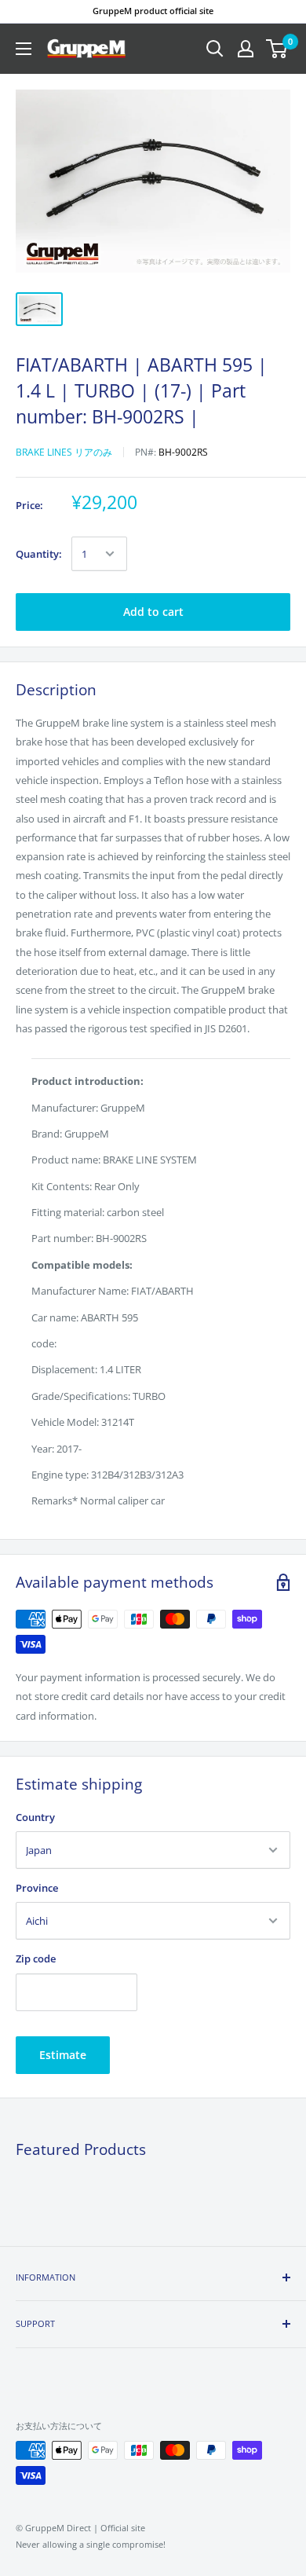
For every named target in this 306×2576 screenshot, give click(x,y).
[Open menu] (24, 49)
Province (37, 1888)
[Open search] (215, 49)
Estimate (63, 2055)
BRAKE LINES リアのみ (64, 452)
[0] (277, 49)
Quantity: (39, 554)
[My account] (246, 49)
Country (35, 1817)
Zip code (36, 1959)
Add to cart (153, 612)
